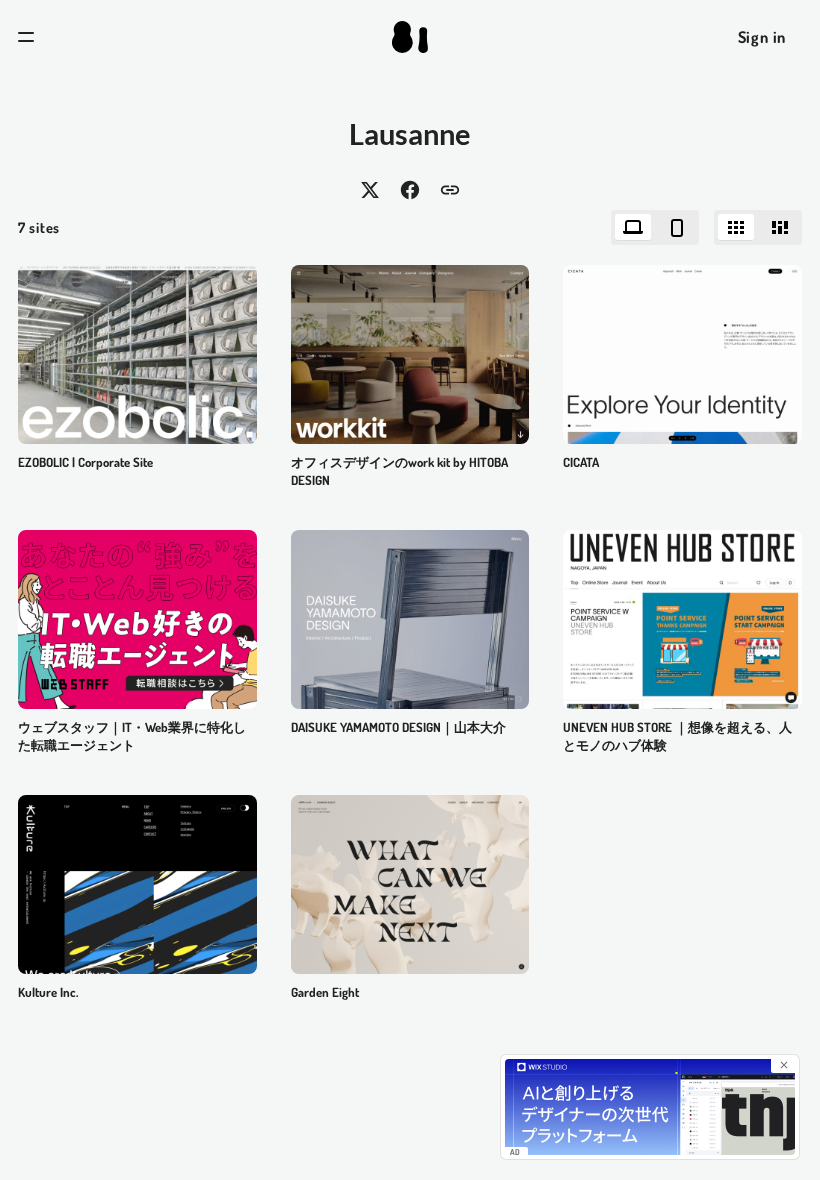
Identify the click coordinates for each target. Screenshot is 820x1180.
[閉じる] (784, 1065)
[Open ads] (137, 619)
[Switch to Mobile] (677, 227)
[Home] (410, 37)
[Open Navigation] (26, 37)
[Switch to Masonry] (780, 227)
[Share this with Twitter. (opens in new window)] (370, 190)
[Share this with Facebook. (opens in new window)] (410, 190)
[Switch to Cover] (736, 227)
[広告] (650, 1107)
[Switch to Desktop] (633, 227)
